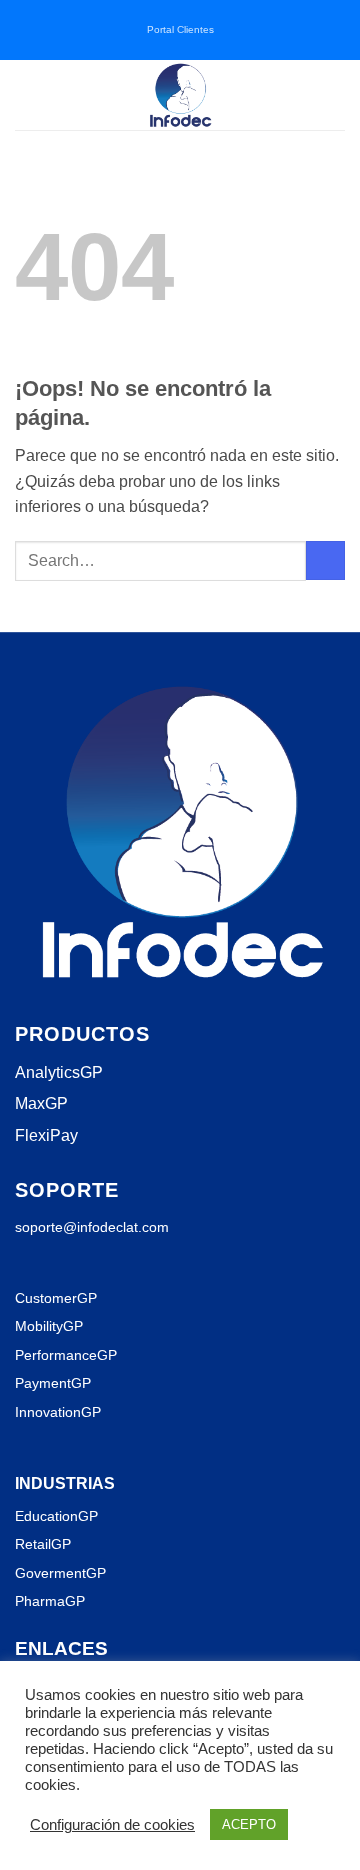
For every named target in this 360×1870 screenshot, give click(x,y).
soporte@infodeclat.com (92, 1227)
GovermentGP (60, 1573)
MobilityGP (49, 1326)
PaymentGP (53, 1383)
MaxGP (41, 1103)
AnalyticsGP (59, 1072)
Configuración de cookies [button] (112, 1825)
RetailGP (43, 1544)
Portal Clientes (180, 29)
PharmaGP (50, 1601)
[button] (27, 94)
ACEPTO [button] (249, 1824)
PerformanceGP (66, 1355)
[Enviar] (325, 560)
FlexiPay (46, 1135)
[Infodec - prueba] (180, 95)
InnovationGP (58, 1412)
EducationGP (56, 1516)
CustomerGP (56, 1298)
